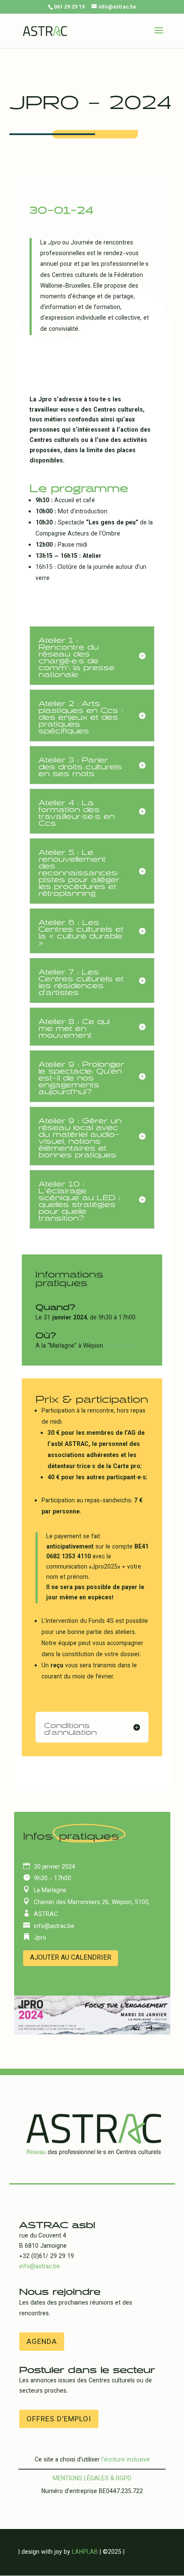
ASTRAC (46, 1915)
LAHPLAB (85, 2552)
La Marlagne (50, 1891)
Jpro (40, 1938)
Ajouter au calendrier (71, 1958)
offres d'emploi (59, 2420)
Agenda (42, 2342)
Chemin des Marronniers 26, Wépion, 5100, (92, 1903)
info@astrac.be (54, 1927)
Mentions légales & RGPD (92, 2479)
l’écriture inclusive (126, 2460)
